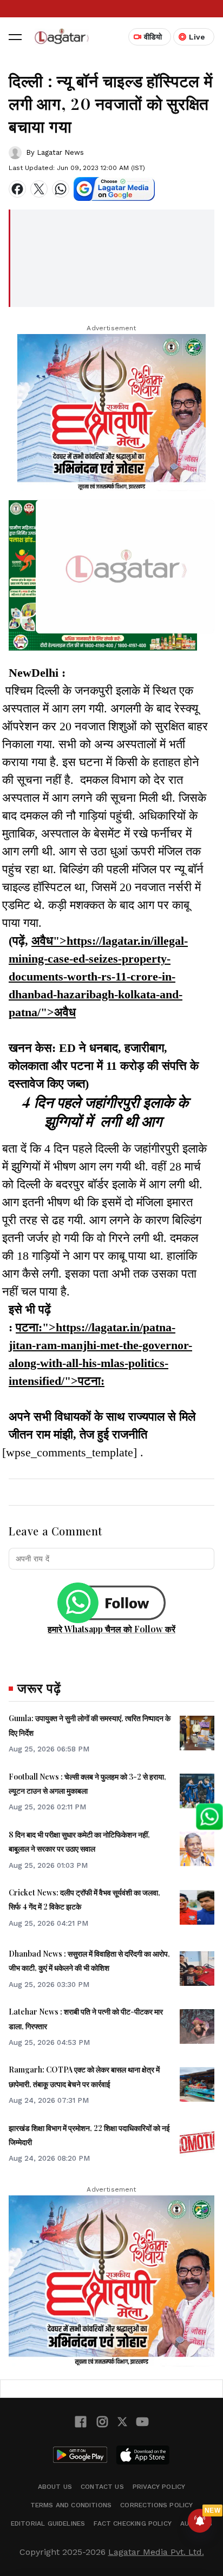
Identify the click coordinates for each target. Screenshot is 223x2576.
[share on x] (39, 189)
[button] (15, 37)
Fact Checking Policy (133, 2523)
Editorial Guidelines (48, 2523)
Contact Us (102, 2487)
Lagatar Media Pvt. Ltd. (156, 2552)
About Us (55, 2487)
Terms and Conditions (71, 2505)
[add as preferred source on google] (114, 189)
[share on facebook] (17, 189)
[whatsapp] (61, 189)
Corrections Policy (156, 2505)
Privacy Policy (159, 2487)
